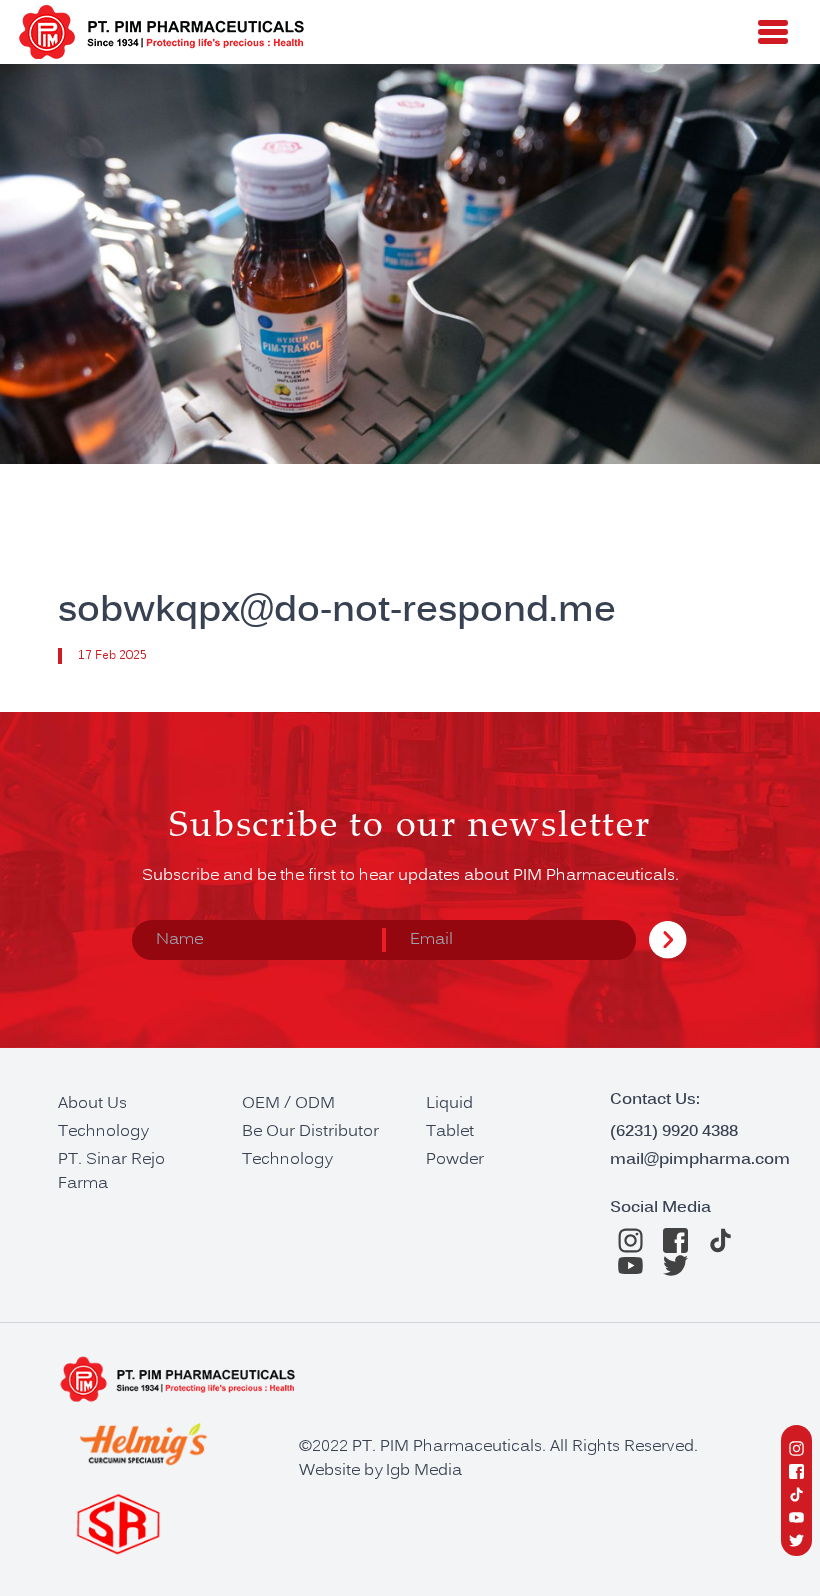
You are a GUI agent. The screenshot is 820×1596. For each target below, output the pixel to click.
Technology (103, 1132)
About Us (92, 1104)
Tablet (450, 1132)
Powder (455, 1160)
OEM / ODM (288, 1104)
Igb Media (424, 1471)
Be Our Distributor (310, 1132)
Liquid (449, 1104)
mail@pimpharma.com (700, 1159)
